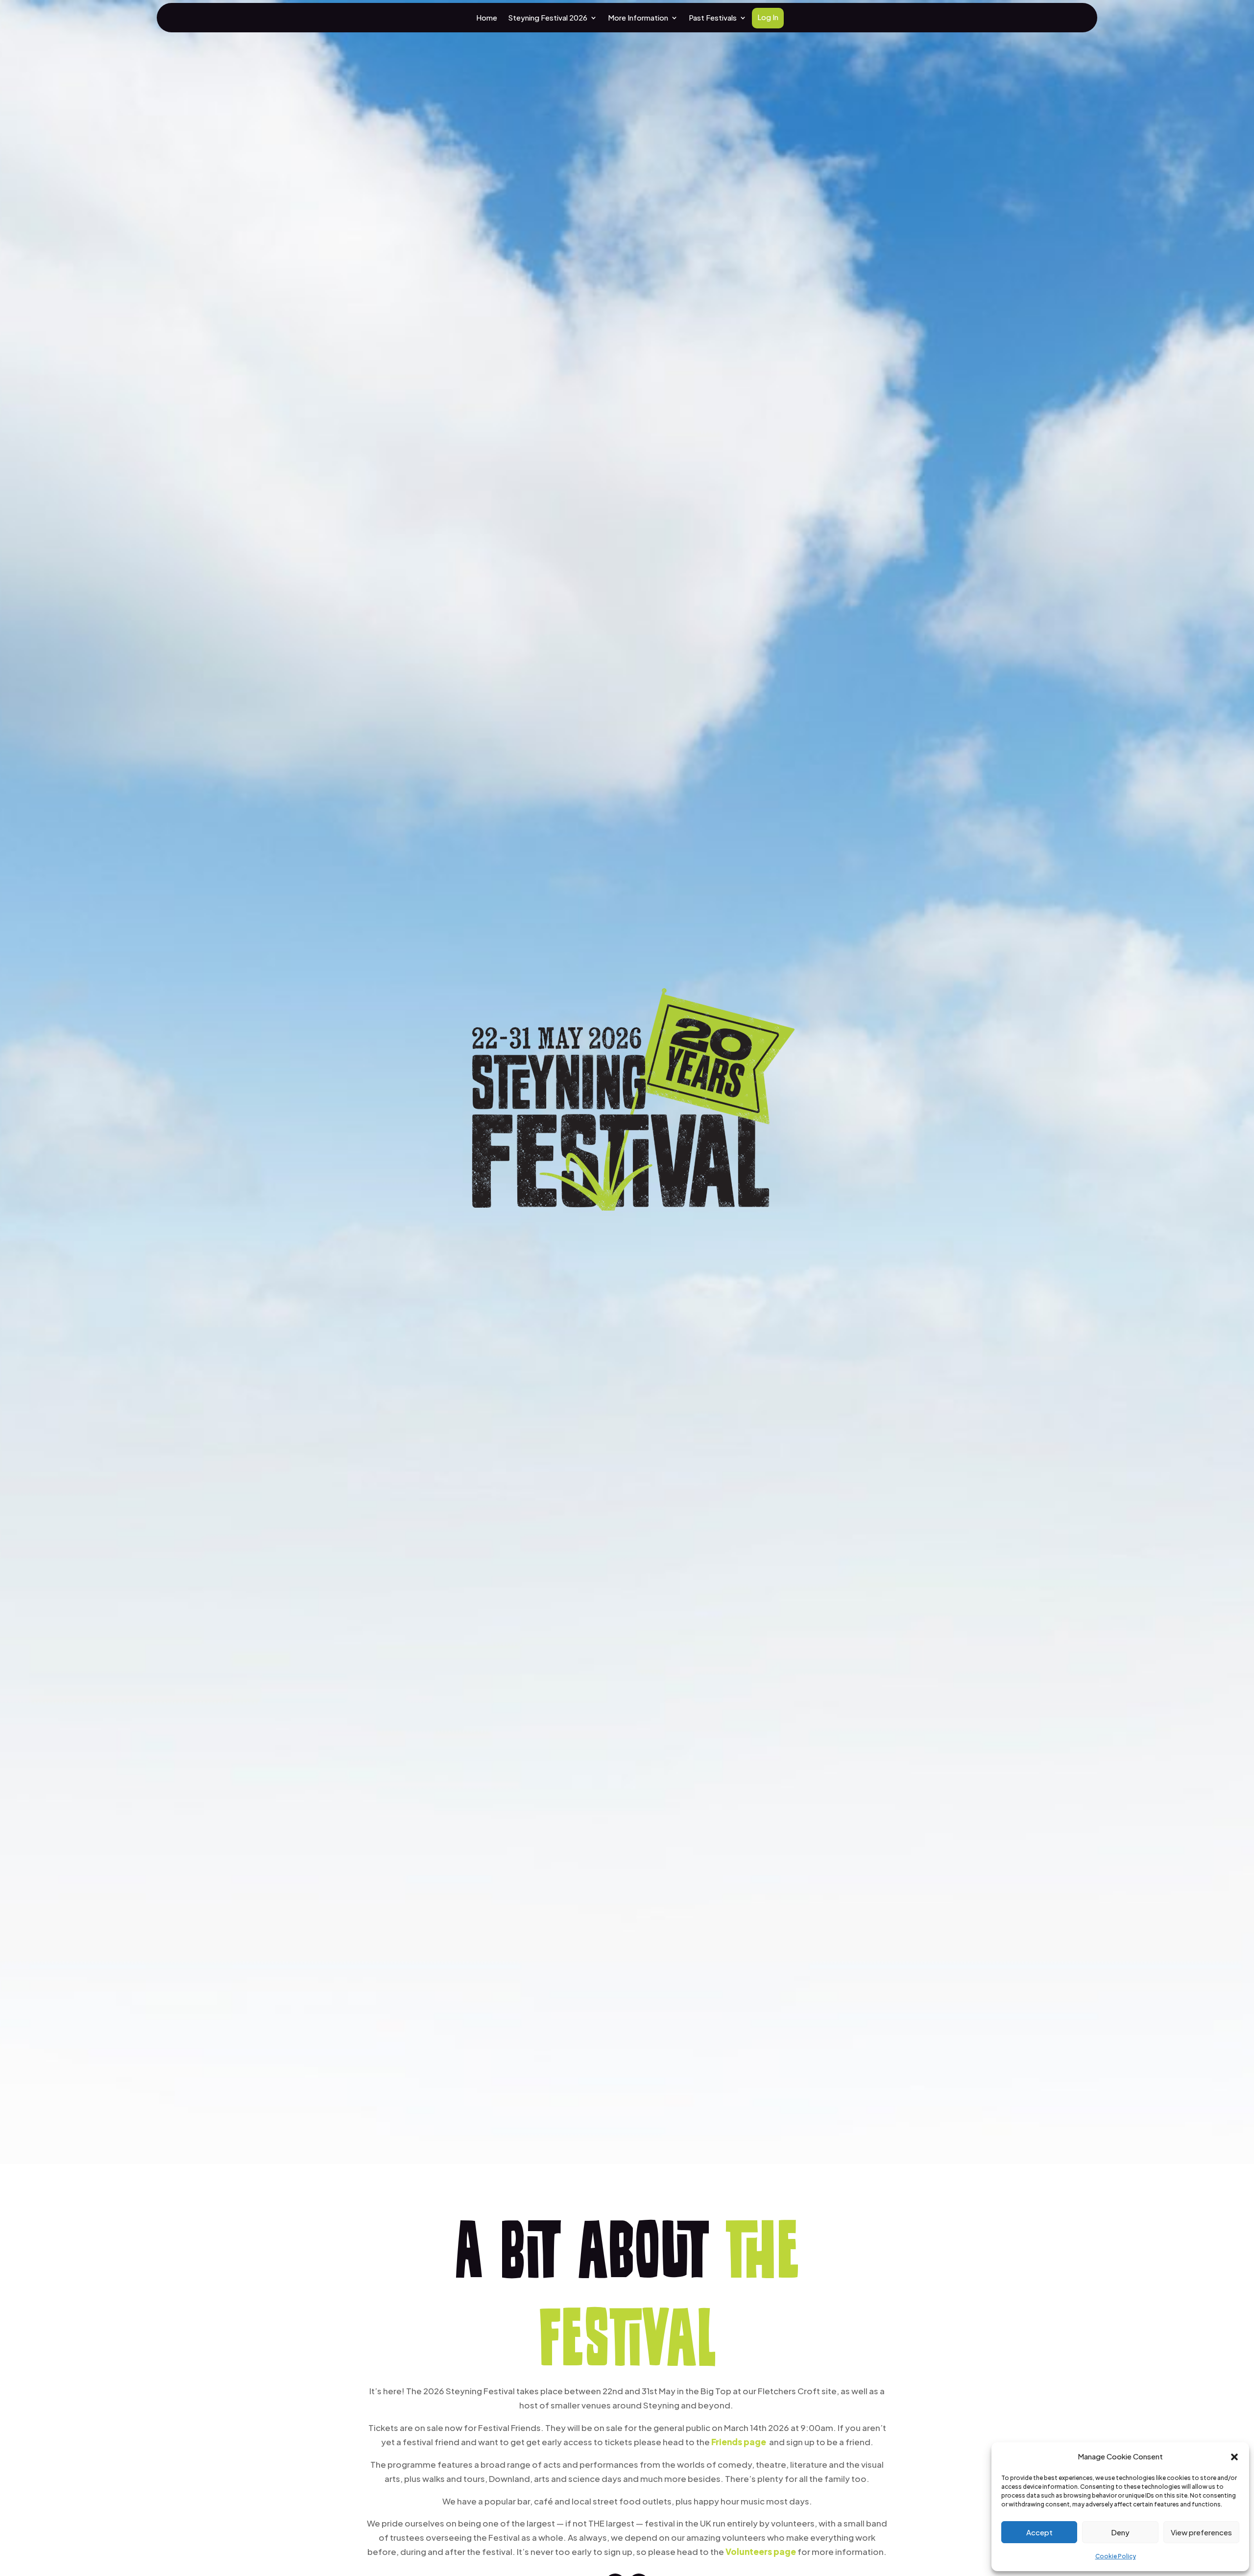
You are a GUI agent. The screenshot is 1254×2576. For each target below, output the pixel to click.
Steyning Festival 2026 (548, 18)
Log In (768, 18)
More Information (638, 18)
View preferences (1201, 2532)
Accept (1039, 2532)
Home (487, 18)
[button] (1234, 2457)
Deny (1120, 2532)
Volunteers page (761, 2552)
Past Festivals (713, 18)
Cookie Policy (1116, 2556)
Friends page (739, 2442)
